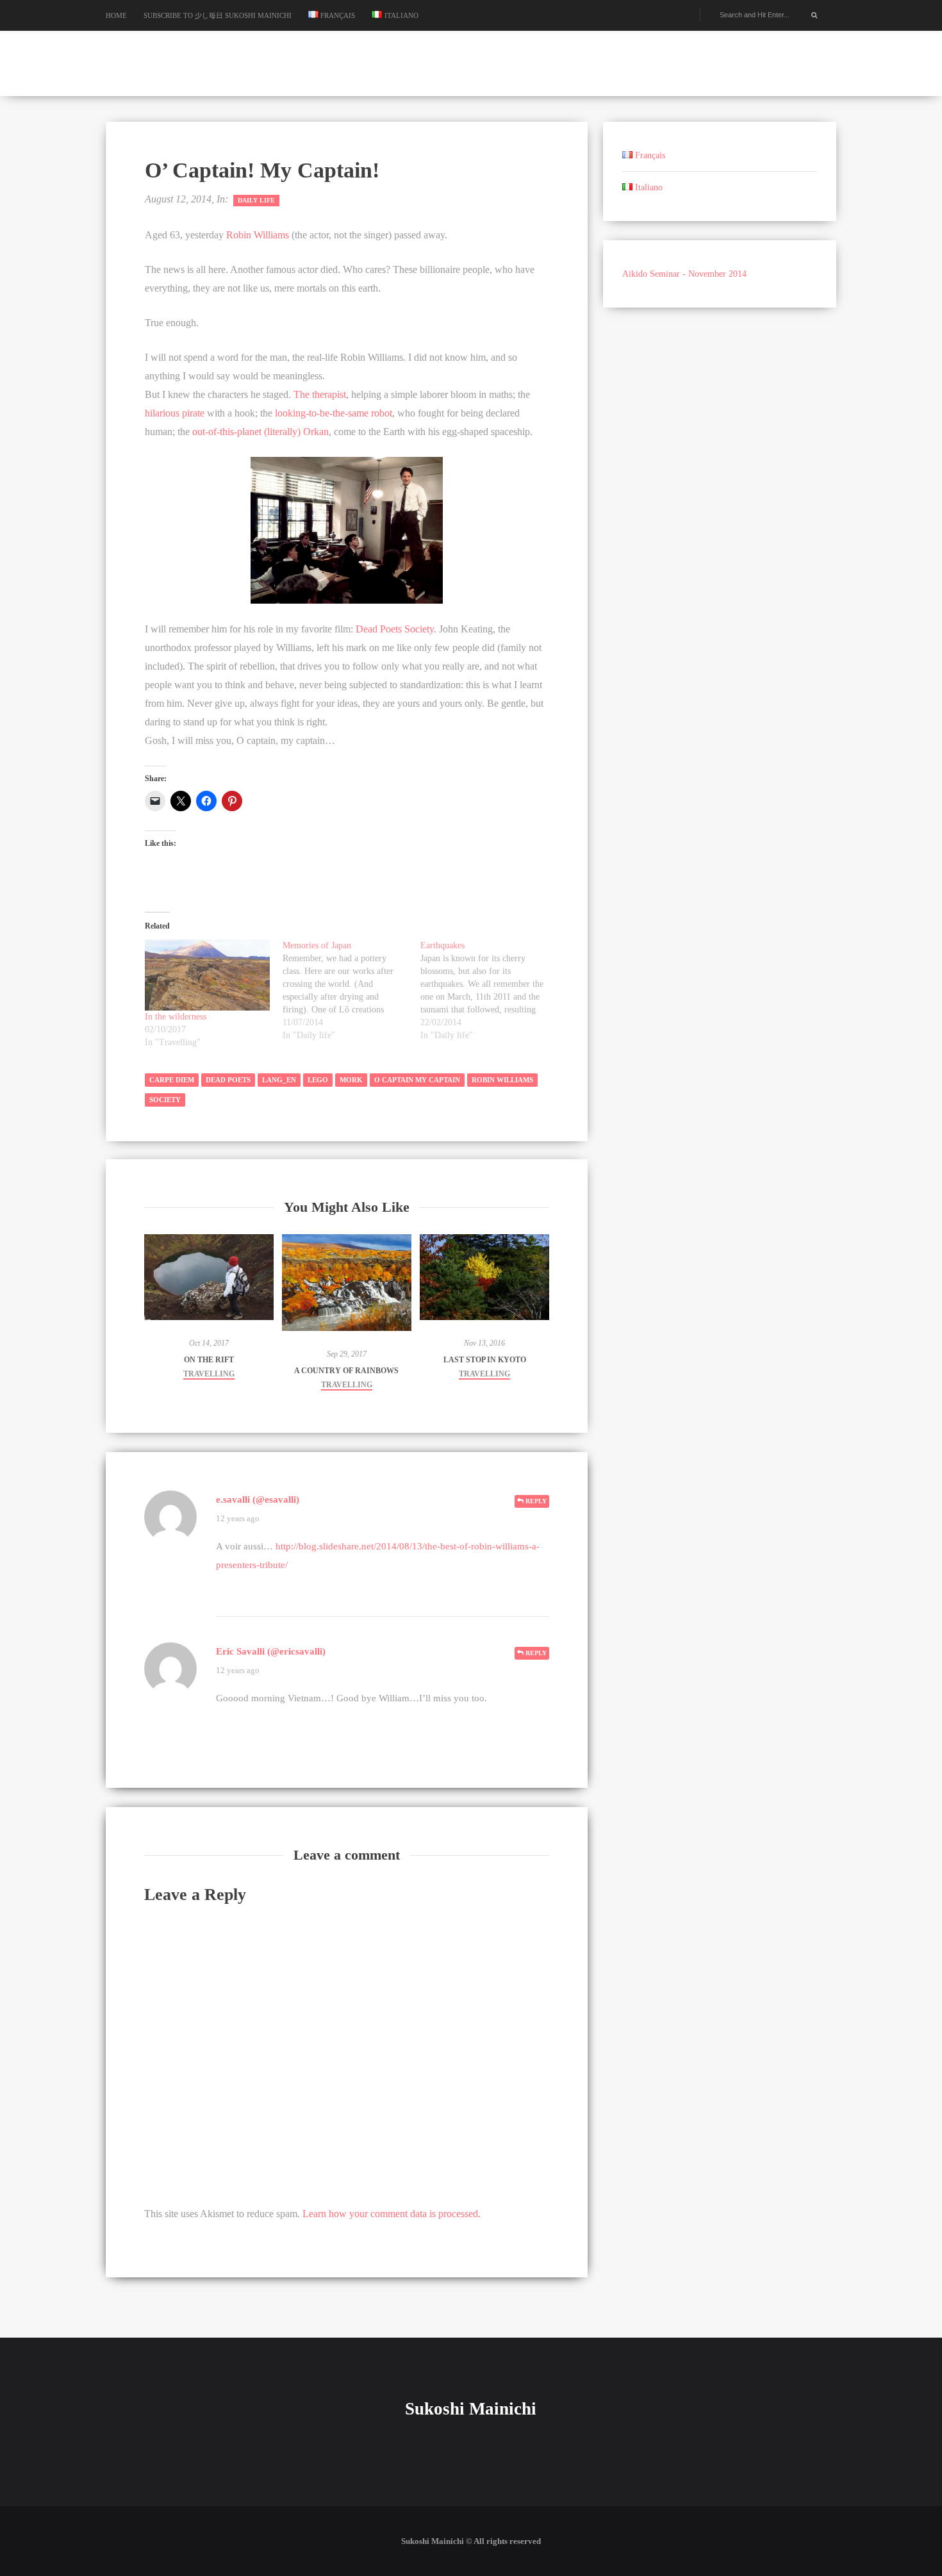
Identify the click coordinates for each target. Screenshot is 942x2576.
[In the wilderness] (207, 975)
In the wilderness (176, 1017)
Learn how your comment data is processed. (392, 2214)
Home (116, 15)
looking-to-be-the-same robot (334, 413)
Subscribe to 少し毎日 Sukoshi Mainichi (218, 15)
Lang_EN (279, 1080)
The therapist (320, 394)
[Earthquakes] (489, 991)
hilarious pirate (175, 413)
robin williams (502, 1080)
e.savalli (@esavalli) (258, 1499)
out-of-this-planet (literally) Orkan (260, 432)
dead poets (228, 1080)
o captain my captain (417, 1080)
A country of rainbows (346, 1371)
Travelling (209, 1374)
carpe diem (172, 1080)
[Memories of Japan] (351, 991)
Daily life (256, 200)
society (165, 1100)
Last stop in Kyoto (485, 1360)
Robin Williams (258, 235)
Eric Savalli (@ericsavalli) (271, 1651)
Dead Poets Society (395, 629)
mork (351, 1080)
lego (318, 1080)
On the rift (209, 1360)
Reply (535, 1501)
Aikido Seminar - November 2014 (684, 274)
